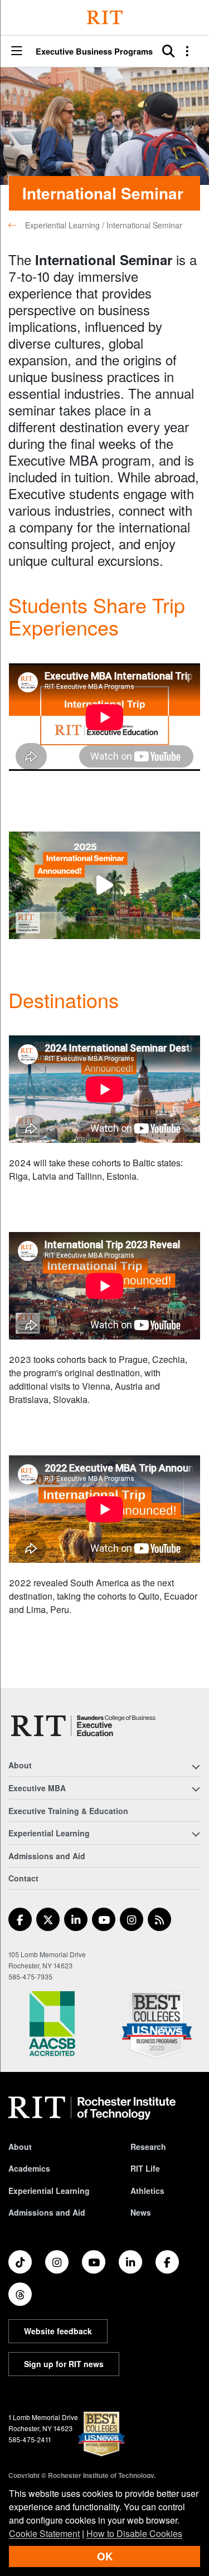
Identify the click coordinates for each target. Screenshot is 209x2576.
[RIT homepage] (92, 2108)
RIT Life (145, 2168)
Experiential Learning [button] (49, 1833)
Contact (23, 1878)
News (141, 2212)
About (20, 2147)
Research (148, 2147)
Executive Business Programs (94, 52)
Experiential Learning (49, 2191)
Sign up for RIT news (64, 2364)
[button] (17, 52)
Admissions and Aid (47, 1856)
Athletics (147, 2191)
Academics (29, 2168)
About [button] (20, 1765)
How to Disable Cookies (134, 2533)
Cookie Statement (44, 2533)
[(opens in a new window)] (20, 1919)
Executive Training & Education (68, 1811)
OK (105, 2556)
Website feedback (58, 2331)
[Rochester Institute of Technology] (105, 18)
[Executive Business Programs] (83, 1726)
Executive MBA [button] (37, 1788)
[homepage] (17, 225)
